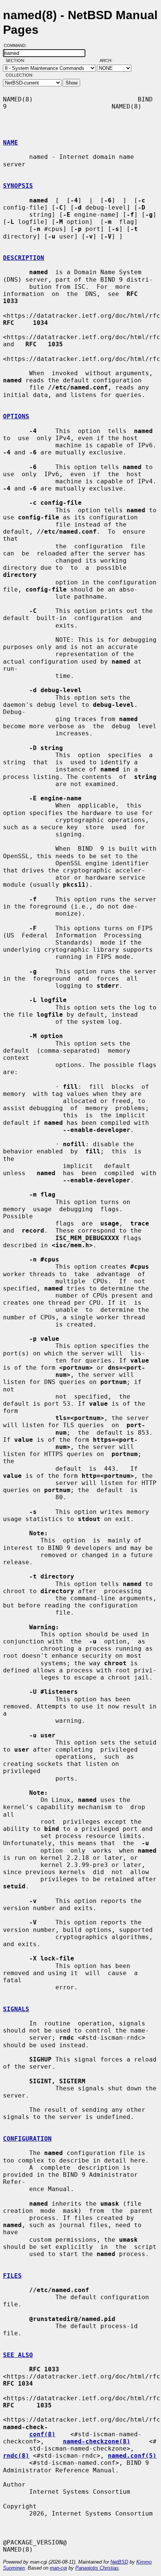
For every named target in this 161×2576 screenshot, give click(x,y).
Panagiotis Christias (97, 2568)
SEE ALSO (18, 2355)
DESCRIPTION (24, 258)
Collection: (19, 75)
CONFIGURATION (27, 2139)
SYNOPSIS (18, 186)
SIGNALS (16, 2009)
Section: (17, 60)
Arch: (109, 60)
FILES (12, 2276)
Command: (17, 45)
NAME (10, 143)
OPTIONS (16, 416)
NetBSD (119, 2562)
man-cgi (58, 2568)
